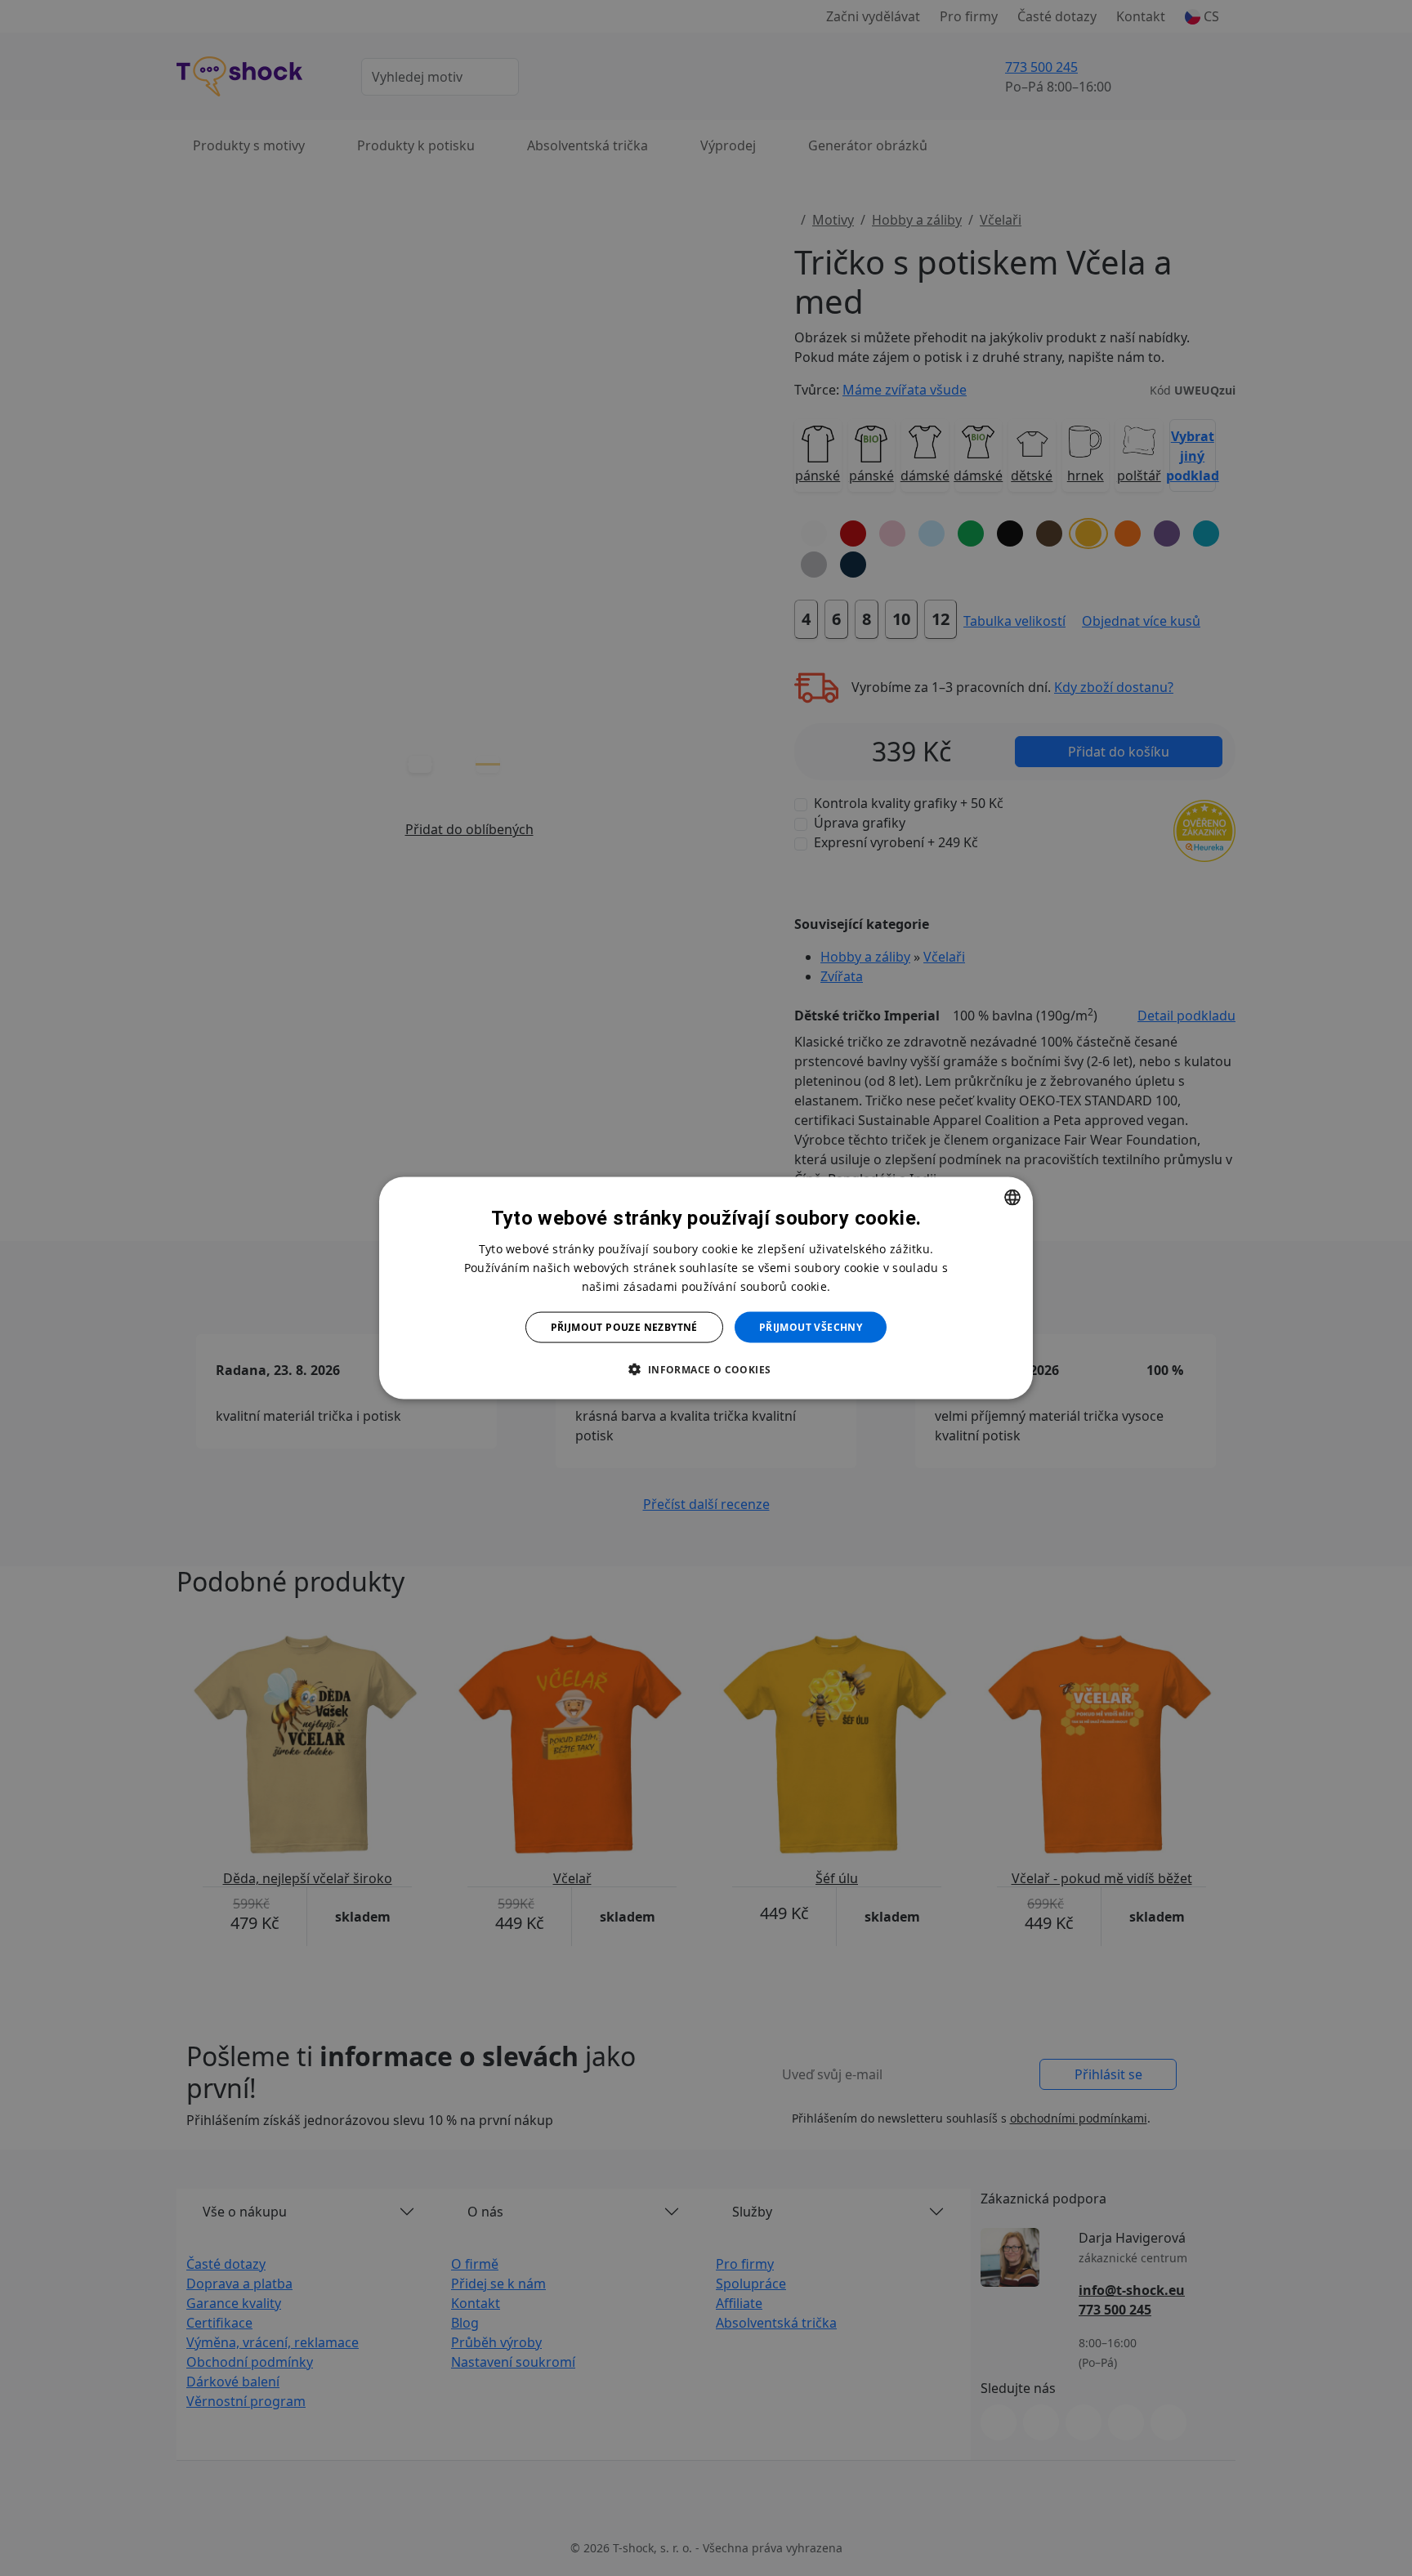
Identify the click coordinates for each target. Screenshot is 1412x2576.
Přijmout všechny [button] (811, 1327)
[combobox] (1012, 1197)
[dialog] (706, 1288)
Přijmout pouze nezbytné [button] (624, 1327)
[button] (706, 1369)
